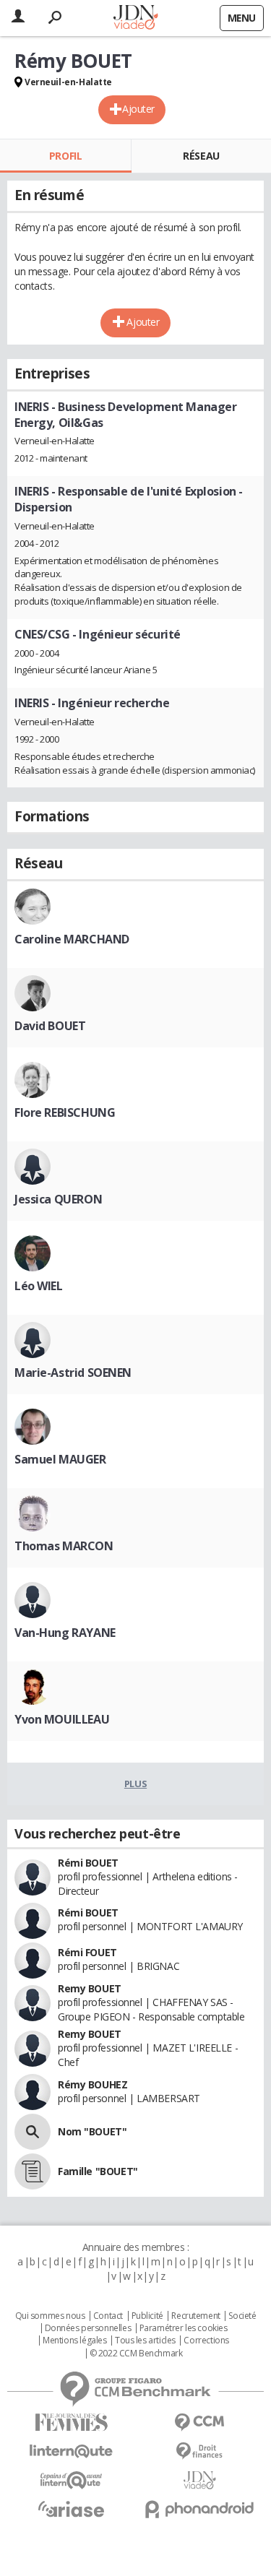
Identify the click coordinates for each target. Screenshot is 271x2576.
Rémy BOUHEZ (93, 2084)
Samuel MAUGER (60, 1459)
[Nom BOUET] (33, 2132)
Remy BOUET (90, 1988)
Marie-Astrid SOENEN (73, 1373)
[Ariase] (72, 2509)
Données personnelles (88, 2328)
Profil (65, 156)
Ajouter (138, 109)
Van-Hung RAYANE (65, 1633)
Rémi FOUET (87, 1952)
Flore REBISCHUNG (65, 1112)
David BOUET (50, 1026)
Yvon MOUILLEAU (62, 1719)
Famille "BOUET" (98, 2171)
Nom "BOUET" (92, 2131)
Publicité (147, 2316)
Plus (135, 1784)
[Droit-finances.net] (200, 2451)
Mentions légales (74, 2341)
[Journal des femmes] (72, 2422)
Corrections (206, 2341)
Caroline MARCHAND (72, 939)
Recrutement (195, 2316)
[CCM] (200, 2422)
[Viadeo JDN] (200, 2480)
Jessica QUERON (58, 1199)
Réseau (201, 156)
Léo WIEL (39, 1286)
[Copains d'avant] (72, 2480)
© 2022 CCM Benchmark (136, 2354)
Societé (242, 2316)
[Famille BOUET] (33, 2171)
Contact (108, 2316)
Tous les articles (145, 2341)
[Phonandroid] (200, 2509)
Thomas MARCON (64, 1546)
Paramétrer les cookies (184, 2328)
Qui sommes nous (50, 2316)
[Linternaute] (72, 2451)
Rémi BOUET (88, 1863)
